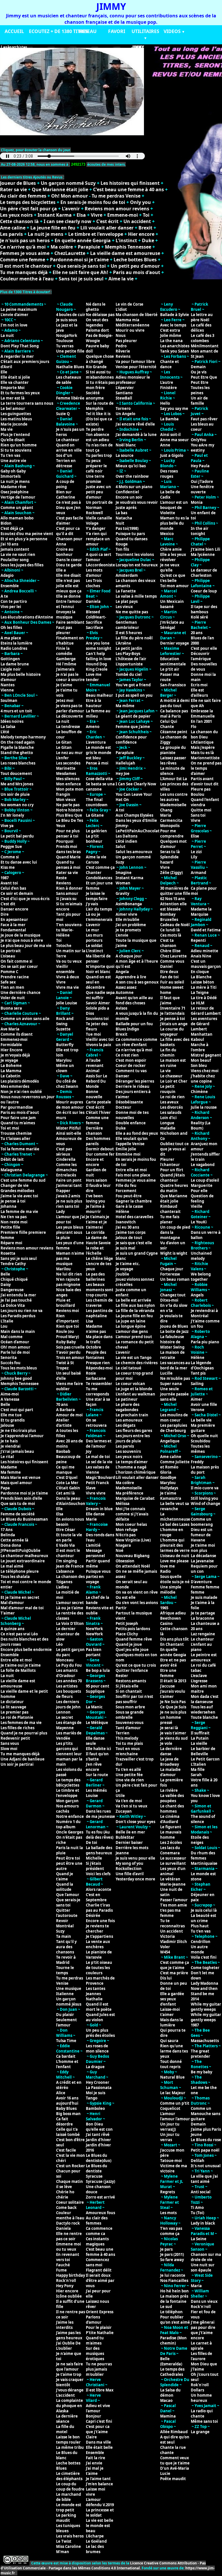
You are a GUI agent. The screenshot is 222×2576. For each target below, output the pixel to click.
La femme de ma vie (19, 1212)
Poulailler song (15, 560)
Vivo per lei (11, 607)
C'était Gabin (68, 1488)
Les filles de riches (17, 1728)
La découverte (70, 716)
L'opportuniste (129, 664)
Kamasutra (171, 1498)
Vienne (7, 690)
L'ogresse (199, 1681)
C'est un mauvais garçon (206, 964)
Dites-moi (169, 1300)
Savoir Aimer (98, 1003)
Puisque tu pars (130, 534)
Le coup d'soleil (205, 1180)
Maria (196, 2286)
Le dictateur (12, 1702)
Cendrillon (201, 1942)
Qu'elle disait (13, 440)
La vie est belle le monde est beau (100, 2526)
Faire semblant (70, 622)
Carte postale (98, 1102)
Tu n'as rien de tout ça (99, 448)
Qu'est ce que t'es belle (173, 578)
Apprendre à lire (131, 977)
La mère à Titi (204, 987)
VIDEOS (172, 31)
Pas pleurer (126, 341)
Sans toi (198, 815)
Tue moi (93, 1034)
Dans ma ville (98, 2442)
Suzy (60, 1931)
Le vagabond (203, 1165)
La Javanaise (202, 1561)
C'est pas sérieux (64, 1152)
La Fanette (126, 591)
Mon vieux (66, 800)
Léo (59, 1644)
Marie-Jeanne (173, 1884)
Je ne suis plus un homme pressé (173, 1717)
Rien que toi (67, 1326)
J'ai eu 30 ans (127, 1227)
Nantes (8, 685)
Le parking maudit (66, 2518)
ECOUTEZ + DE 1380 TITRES (59, 31)
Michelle (94, 1858)
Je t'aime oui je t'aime (21, 1665)
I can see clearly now (67, 221)
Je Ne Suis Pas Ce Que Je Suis (173, 1704)
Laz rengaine (203, 1634)
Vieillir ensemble (65, 969)
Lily (194, 857)
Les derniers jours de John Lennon (68, 1707)
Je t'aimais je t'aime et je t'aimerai (98, 1222)
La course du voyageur (172, 1032)
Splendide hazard (169, 860)
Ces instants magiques (97, 2241)
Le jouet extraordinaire (23, 1561)
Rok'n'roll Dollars (200, 2387)
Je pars (166, 2249)
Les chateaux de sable (69, 380)
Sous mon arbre (130, 1707)
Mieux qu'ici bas (131, 466)
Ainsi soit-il (170, 435)
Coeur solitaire (70, 2202)
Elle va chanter (15, 382)
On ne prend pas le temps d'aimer (206, 768)
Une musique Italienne (69, 1991)
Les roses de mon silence (97, 2048)
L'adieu (63, 1587)
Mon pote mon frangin (70, 792)
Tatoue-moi (171, 2161)
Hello (165, 403)
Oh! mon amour (15, 1347)
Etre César (66, 1530)
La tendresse (68, 727)
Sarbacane (96, 1378)
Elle (4, 372)
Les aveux (169, 1102)
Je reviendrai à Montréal (204, 1313)
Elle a (61, 570)
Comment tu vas (131, 1071)
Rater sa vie (13, 189)
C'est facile (66, 2150)
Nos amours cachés (67, 1809)
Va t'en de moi (129, 1801)
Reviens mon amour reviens (117, 209)
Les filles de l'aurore (201, 2356)
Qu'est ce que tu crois (136, 1665)
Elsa (81, 215)
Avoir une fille (204, 1404)
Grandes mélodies (17, 1191)
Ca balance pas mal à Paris (174, 714)
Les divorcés (171, 1107)
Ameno (93, 727)
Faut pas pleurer (64, 630)
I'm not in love (14, 325)
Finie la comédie (64, 651)
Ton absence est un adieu (98, 437)
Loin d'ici (168, 1118)
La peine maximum (19, 309)
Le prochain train (132, 1415)
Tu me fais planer (170, 1219)
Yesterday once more (135, 1879)
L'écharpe (95, 2536)
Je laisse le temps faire (97, 896)
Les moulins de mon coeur (174, 1417)
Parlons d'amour (94, 2320)
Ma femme (11, 1472)
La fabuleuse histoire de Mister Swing (172, 1342)
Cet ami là (65, 1493)
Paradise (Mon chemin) (173, 2340)
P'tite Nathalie (100, 2333)
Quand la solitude (65, 1887)
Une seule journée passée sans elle (174, 1394)
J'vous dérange (70, 2390)
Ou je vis (199, 372)
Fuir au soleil (172, 982)
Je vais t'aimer (173, 1733)
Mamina (168, 2416)
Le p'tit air (170, 669)
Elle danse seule (95, 1741)
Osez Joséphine (15, 492)
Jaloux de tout (129, 1238)
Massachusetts (205, 2041)
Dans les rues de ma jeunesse (100, 1814)
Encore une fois (100, 1921)
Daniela (63, 2228)
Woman (123, 883)
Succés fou (11, 1363)
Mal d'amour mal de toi (22, 1608)
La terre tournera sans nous (27, 403)
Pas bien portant (94, 1652)
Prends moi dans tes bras (68, 849)
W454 (165, 1952)
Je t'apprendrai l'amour (22, 1436)
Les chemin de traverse (99, 1303)
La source (125, 455)
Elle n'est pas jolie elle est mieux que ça (69, 586)
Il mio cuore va (205, 1488)
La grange (200, 2432)
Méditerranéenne (133, 325)
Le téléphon (171, 2312)
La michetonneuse (175, 1517)
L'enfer (62, 758)
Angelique (170, 1441)
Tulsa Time (66, 2041)
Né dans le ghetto (96, 307)
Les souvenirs (128, 1451)
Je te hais (9, 1441)
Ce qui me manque (65, 1470)
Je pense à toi (13, 1201)
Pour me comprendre (172, 833)
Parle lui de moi (15, 1352)
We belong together (201, 1277)
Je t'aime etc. (128, 1264)
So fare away (172, 2260)
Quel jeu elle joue (132, 1650)
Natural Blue (172, 2077)
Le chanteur (68, 440)
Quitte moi (201, 810)
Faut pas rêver (204, 419)
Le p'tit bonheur (94, 839)
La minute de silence (173, 771)
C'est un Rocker (71, 2166)
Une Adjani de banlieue (23, 1759)
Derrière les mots (132, 1848)
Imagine (124, 873)
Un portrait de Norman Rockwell (99, 508)
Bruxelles (169, 920)
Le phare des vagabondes (127, 1407)
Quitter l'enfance (132, 1670)
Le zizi (196, 852)
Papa (5, 1488)
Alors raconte (99, 1889)
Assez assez (126, 987)
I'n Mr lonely (12, 815)
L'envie (122, 935)
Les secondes (68, 763)
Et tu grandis (13, 1420)
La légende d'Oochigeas (202, 1365)
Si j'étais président (95, 1866)
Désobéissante (129, 1102)
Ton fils (122, 549)
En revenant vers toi (68, 2257)
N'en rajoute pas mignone (68, 1282)
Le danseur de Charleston (204, 573)
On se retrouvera (96, 1423)
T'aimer (8, 1613)
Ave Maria (10, 1029)
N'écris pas (126, 1535)
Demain (198, 367)
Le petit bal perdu (17, 836)
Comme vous (172, 961)
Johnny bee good (16, 1378)
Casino (166, 1623)
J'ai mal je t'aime (95, 2471)
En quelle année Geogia (173, 1652)
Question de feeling (202, 1198)
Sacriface (95, 627)
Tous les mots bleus (19, 1368)
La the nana (171, 341)
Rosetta (8, 1253)
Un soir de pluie (15, 794)
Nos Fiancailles (174, 2281)
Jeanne (122, 1853)
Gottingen (10, 659)
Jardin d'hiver (98, 2140)
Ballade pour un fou (134, 1024)
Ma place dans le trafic (99, 1339)
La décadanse (203, 1556)
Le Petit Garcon (205, 1759)
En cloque (200, 972)
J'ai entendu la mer (18, 1295)
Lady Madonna (205, 1983)
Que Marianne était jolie (60, 189)
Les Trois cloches (94, 583)
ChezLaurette (70, 253)
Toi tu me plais (129, 1743)
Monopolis (170, 826)
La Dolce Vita (13, 1305)
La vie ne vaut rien (18, 554)
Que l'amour (68, 1895)
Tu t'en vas (10, 455)
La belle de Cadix (170, 495)
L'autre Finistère (169, 385)
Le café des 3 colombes (202, 338)
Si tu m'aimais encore (69, 906)
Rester (122, 1676)
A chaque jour (129, 956)
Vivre (97, 215)
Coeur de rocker (131, 1066)
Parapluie (89, 247)
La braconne (202, 1618)
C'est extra (170, 330)
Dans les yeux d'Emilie (136, 820)
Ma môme (125, 706)
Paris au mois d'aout (137, 272)
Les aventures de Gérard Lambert (204, 1024)
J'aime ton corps (131, 1232)
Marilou (63, 1269)
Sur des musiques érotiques (95, 2354)
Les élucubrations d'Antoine (27, 617)
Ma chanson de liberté (137, 315)
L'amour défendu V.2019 (100, 2502)
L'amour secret (70, 1603)
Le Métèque (97, 1723)
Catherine (66, 497)
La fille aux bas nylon (135, 1305)
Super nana (171, 1384)
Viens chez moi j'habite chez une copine (205, 1076)
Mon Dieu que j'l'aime (204, 2367)
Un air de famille (199, 401)
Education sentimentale (173, 661)
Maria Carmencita (171, 818)
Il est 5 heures (129, 633)
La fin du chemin (168, 1052)
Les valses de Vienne (98, 1470)
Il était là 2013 (173, 1681)
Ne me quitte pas (132, 612)
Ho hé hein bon (174, 2291)
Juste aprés (126, 508)
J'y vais (92, 904)
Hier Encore (12, 1050)
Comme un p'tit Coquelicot (175, 2106)
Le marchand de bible (69, 2497)
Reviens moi (67, 1311)
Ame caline (13, 228)
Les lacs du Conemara (170, 1850)
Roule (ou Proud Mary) (67, 1334)
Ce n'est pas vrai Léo (19, 1634)
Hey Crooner (98, 2082)
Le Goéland (96, 2541)
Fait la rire (96, 2458)
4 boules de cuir (71, 315)
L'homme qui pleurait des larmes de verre (175, 1545)
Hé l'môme (66, 664)
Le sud (166, 2307)
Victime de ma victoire (174, 2168)
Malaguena (11, 1170)
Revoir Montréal (65, 1923)
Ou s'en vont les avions (137, 1603)
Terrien (123, 1733)
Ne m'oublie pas (175, 1378)
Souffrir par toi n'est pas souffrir (134, 1699)
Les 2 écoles (171, 1842)
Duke (148, 240)
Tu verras (65, 346)
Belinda (8, 1535)
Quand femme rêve (134, 1639)
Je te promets (128, 930)
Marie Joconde (14, 424)
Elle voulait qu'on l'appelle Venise (132, 1141)
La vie (165, 1071)
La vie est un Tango (134, 1358)
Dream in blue (99, 1509)
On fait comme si (16, 961)
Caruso (92, 862)
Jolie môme (171, 335)
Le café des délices (201, 328)
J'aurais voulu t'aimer (173, 1694)
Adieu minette (205, 951)
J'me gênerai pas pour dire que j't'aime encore (203, 2330)
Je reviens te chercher (97, 1929)
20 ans (197, 633)
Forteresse (170, 1274)
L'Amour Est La (174, 779)
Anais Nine (201, 956)
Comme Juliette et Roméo (175, 1464)
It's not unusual (206, 2166)
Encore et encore (95, 1162)
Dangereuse (12, 1290)
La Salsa (8, 727)
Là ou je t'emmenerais (99, 917)
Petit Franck (97, 1483)
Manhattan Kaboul (202, 1037)
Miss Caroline (69, 2546)
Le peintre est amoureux (204, 1657)
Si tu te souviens (16, 450)
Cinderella (66, 1159)
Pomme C (9, 972)
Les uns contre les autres (174, 797)
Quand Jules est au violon (100, 2017)
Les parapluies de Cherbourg (174, 1428)
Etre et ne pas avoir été (173, 1663)
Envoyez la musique (66, 614)
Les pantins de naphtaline (99, 1313)
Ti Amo (197, 2208)
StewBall (124, 398)
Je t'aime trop (69, 2374)
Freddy (197, 1462)
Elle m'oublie (127, 920)
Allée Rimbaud (174, 2432)
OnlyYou (199, 440)
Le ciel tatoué (128, 1368)
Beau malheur (99, 695)
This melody (127, 1738)
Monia (197, 502)
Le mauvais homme (171, 1835)
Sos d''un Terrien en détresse (66, 461)
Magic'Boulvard (100, 1477)
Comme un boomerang (202, 1522)
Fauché (63, 2265)
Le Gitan (64, 742)
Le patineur (127, 1399)
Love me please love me (174, 1564)
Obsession (125, 1561)
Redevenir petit (15, 1738)
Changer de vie (15, 1185)
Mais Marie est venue (21, 1477)
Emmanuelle (203, 716)
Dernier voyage (175, 643)
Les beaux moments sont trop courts (100, 1290)
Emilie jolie (126, 1149)
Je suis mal (125, 1248)
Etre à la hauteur (94, 703)
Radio (165, 1571)
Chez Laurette (173, 956)
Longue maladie (168, 1125)
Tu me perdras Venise (116, 196)
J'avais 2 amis (68, 1196)
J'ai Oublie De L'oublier (68, 2346)
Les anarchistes (175, 346)
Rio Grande (96, 367)
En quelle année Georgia (83, 240)
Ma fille (198, 1769)
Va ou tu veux (69, 961)
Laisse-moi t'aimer (170, 2012)
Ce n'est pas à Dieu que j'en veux (69, 508)
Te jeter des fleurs (97, 1026)
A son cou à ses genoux (137, 982)
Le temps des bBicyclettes (68, 1783)
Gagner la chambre (134, 1201)
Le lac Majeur (173, 2093)
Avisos (121, 1008)
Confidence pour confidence (131, 740)
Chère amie (171, 549)
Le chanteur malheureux (24, 1556)
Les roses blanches (18, 763)
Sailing (197, 1384)
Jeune (196, 2134)
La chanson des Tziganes (70, 1579)
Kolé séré (199, 617)
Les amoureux (129, 1420)
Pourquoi (65, 841)
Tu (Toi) (197, 2213)
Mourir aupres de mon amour (70, 1105)
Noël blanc (126, 445)
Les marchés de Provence (100, 1981)
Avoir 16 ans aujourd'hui (67, 2101)
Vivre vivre (96, 1493)
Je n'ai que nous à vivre (22, 940)
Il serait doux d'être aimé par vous (100, 2281)
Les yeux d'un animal (173, 1871)
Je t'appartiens (99, 1936)
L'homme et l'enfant (67, 2064)
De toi (91, 1842)
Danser (122, 1076)
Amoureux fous (100, 2213)
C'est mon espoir (131, 1060)
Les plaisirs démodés (20, 1081)
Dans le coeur (69, 560)
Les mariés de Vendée (69, 1736)
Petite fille (10, 1227)
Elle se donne (68, 596)
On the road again (18, 742)
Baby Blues (66, 2108)
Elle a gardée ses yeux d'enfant (172, 1999)
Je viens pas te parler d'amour (70, 708)
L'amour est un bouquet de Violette (174, 508)
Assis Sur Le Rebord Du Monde (97, 1081)
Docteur (123, 1107)
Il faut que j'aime (170, 1000)
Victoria (168, 1936)
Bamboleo (95, 2108)
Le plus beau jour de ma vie (26, 946)
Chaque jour (172, 1269)
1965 (164, 1608)
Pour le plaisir (99, 2327)
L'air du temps (99, 909)
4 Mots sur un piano (134, 487)
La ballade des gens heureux (99, 1850)
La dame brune (15, 664)
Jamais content (15, 549)
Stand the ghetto (17, 753)
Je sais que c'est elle (134, 1243)
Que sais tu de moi (18, 1504)
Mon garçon (67, 1801)
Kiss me (8, 867)
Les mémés (96, 1790)
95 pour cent (98, 1686)
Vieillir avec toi (100, 1039)
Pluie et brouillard (65, 1303)
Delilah (198, 2161)
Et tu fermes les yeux (20, 393)
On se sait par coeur (19, 966)
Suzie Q (63, 414)
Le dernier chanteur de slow (68, 1634)
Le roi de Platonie (17, 1717)
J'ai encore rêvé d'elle (135, 424)
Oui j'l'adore (202, 481)
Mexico (167, 534)
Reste (61, 878)
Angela (122, 972)
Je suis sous (66, 320)
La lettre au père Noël (202, 317)
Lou (4, 1326)
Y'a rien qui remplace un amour (98, 539)
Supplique (95, 1691)
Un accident (137, 221)
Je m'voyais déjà (15, 1055)
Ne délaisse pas (100, 315)
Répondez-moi (99, 1368)
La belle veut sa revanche (175, 1506)
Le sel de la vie (99, 1462)
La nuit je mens (46, 234)
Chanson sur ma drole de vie (206, 2257)
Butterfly (65, 1045)
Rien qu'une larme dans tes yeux (174, 2051)
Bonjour (94, 2416)
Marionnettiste (205, 758)
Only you (140, 202)
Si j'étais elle (127, 1686)
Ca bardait (66, 2056)
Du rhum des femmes (203, 1856)
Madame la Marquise (201, 912)
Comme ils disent (17, 1034)
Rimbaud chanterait (170, 1209)
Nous (121, 335)
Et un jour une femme (99, 886)
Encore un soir (129, 497)
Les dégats (125, 1425)
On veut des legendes (97, 322)
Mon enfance (69, 784)
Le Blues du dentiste (97, 2168)
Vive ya (7, 826)
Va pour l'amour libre (135, 362)
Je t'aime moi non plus (203, 1548)
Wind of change (206, 1504)
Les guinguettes (16, 414)
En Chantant (172, 1644)
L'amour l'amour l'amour (175, 2116)
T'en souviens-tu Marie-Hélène (69, 930)
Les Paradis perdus (18, 1316)
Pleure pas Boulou (201, 792)
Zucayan (124, 1811)
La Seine (199, 2239)
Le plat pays (127, 601)
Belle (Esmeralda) (171, 2361)
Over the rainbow (132, 476)
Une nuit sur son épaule (203, 2267)
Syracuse (94, 2176)
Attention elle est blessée (173, 906)
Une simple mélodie (171, 1590)
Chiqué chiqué (14, 1279)
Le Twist (64, 2541)
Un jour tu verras (170, 2137)
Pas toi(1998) (127, 528)
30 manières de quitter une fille (175, 891)
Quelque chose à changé (100, 359)
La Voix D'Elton (70, 1623)
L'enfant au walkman (135, 1394)
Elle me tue (11, 1415)
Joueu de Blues (174, 1326)
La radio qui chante (202, 2413)
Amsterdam (127, 575)
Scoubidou (201, 1441)
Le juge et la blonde (134, 1389)
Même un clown (65, 1068)
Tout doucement (16, 773)
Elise (195, 836)
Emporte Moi (13, 388)
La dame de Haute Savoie (98, 1240)
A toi (120, 810)
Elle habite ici (98, 1749)
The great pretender (200, 2054)
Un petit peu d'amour (135, 266)
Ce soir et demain (17, 893)
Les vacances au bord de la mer (175, 1365)
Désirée (93, 1915)
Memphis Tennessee (128, 247)
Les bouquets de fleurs (69, 1694)
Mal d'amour (12, 1603)
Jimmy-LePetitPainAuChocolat (138, 828)
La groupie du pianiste (173, 750)
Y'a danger (96, 528)
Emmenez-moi (14, 1039)
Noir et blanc (98, 972)
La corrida (95, 1232)
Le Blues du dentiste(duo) (99, 2158)
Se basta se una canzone (100, 787)
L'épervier (125, 388)
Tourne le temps (65, 1970)
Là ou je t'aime (70, 1608)
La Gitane (95, 815)
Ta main (64, 1936)
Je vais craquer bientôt (70, 2382)
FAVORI (117, 31)
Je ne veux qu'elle (170, 568)
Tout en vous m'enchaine (128, 1751)
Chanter (94, 873)
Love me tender (94, 677)
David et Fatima (206, 930)
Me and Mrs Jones (17, 784)
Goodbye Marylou (168, 1480)
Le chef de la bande (98, 1600)
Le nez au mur (69, 753)
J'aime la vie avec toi (19, 1196)
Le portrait (11, 951)
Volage (92, 523)
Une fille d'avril (130, 1874)
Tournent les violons (135, 554)
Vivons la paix (99, 1045)
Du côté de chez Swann (67, 1084)
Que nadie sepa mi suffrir (100, 995)
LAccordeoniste (100, 565)
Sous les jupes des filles (22, 565)
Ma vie (7, 429)
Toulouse (65, 341)
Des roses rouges (169, 474)
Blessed (93, 612)
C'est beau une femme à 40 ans (128, 189)
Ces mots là (171, 935)
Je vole (166, 1743)
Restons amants (131, 1681)
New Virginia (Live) (133, 1540)
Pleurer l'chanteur (170, 1162)
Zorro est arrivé (100, 2197)
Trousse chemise (16, 1133)
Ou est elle (126, 1597)
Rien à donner (69, 888)
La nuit (7, 335)
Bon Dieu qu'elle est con (99, 2127)
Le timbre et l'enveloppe (96, 234)
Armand (198, 873)
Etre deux (169, 972)
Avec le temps (173, 325)
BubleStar (125, 1837)
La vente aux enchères (98, 1944)
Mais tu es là (202, 753)
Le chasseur (171, 1076)
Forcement (126, 1191)
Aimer (197, 1399)
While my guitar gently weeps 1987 (206, 2020)
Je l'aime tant (98, 2479)
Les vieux (124, 607)
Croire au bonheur (65, 552)
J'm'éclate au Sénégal (172, 625)
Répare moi (11, 1243)
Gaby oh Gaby (13, 471)
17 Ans (7, 1530)
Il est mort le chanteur (26, 266)
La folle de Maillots (18, 1670)
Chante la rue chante (173, 2450)
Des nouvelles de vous (204, 667)
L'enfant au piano (201, 1647)
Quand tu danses (132, 539)
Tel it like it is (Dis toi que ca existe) (99, 419)
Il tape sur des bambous (204, 609)
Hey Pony (65, 2286)
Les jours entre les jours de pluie (133, 1438)
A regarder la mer (17, 356)
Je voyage (9, 1060)
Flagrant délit (99, 2270)
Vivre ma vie (67, 987)
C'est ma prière (174, 1973)
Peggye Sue (11, 846)
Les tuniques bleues (68, 2528)
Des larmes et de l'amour (99, 1444)
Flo (194, 727)
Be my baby (201, 2072)
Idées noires (12, 721)
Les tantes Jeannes (96, 1991)
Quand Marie (68, 857)
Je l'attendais (172, 1013)
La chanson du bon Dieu (204, 734)
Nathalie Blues (70, 367)
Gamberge (66, 659)
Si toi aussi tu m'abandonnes (100, 375)
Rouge (122, 544)
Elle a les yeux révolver (173, 557)
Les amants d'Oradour (67, 1673)
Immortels (11, 476)
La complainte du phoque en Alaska (70, 2406)
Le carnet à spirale (201, 2346)
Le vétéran (170, 1879)
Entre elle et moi (16, 1660)
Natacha (124, 518)
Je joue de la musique (21, 935)
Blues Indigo (127, 1029)
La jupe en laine (131, 1321)
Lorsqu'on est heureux (137, 565)
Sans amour (67, 893)
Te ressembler (99, 1384)
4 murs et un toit (16, 711)
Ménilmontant (205, 346)
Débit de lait (12, 1159)
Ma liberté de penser (98, 959)
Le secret (65, 1717)
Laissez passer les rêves (173, 760)
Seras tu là (170, 852)
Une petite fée (129, 1775)
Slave (91, 1488)
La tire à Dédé (204, 998)
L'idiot (121, 309)
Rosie (91, 1373)
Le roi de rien (172, 1097)
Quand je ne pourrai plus (24, 1733)
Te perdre (95, 429)
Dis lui (166, 1978)
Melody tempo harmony (23, 737)
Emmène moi (128, 1154)
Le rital (7, 1457)
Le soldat (94, 946)
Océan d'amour (15, 1342)
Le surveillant (173, 1863)
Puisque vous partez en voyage (98, 1577)
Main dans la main (18, 1331)
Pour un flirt (172, 1170)
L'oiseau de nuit (175, 1556)
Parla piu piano (205, 1342)
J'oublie (122, 1274)
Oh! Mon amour (70, 196)
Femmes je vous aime (25, 253)
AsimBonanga (129, 904)
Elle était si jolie (15, 377)
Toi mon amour (174, 586)
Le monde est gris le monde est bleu (99, 753)
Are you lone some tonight (99, 646)
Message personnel (95, 1553)
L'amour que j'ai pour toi (71, 1219)
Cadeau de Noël (175, 925)
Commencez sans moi (97, 2262)
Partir (121, 1608)
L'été (5, 732)
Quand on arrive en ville (69, 448)
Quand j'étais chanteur (172, 1178)
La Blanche (201, 977)
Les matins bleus (16, 419)
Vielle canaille (99, 518)
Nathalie (94, 1999)
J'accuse (168, 1686)
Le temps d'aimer (132, 1462)
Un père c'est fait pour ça (28, 209)
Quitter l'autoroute (67, 1913)
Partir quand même (98, 1564)
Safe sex (8, 982)
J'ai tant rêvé (98, 2134)
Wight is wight (174, 1253)
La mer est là (13, 398)
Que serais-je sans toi (81, 266)
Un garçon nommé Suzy (68, 183)
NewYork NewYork (94, 1631)
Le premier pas (14, 1712)
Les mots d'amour (94, 573)
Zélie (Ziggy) (171, 873)
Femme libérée (70, 398)
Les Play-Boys (128, 654)
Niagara (123, 1545)
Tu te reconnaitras (172, 1923)
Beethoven (171, 1618)
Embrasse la (202, 711)
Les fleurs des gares (134, 1431)
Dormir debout (100, 1149)
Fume (61, 2270)
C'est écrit (107, 221)
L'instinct (126, 240)
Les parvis (11, 234)
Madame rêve (13, 487)
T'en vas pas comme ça (171, 2231)
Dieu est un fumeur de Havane (202, 1535)
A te (4, 596)
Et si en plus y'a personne (24, 539)
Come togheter (205, 1968)
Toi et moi (10, 1128)
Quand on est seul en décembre (98, 982)
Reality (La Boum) (201, 1125)
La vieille (199, 1743)
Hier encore (141, 234)
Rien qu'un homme (19, 445)
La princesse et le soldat (100, 2513)
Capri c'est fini (99, 2421)
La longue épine (131, 1326)
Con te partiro (14, 601)
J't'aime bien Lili (206, 549)
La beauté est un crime (203, 1918)
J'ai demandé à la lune (136, 435)
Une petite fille (70, 351)
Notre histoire (70, 810)
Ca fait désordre (64, 2121)
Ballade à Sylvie (175, 315)
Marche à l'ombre (200, 1047)
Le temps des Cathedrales (172, 2372)
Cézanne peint (174, 732)
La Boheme (11, 1066)
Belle (5, 1274)
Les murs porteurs (94, 938)
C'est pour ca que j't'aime (98, 2429)
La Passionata (99, 2088)
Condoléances (99, 878)
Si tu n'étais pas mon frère (100, 385)
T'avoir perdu (68, 1352)
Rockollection (129, 1869)
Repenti (198, 940)
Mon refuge (127, 1530)
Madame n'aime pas (96, 1329)
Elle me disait (69, 575)
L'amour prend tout (134, 1337)
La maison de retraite (172, 1355)
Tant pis (198, 1373)
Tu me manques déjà (24, 272)
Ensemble (10, 586)
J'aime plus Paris (206, 2129)
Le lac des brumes (95, 2549)
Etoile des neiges (200, 1840)
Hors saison (97, 1180)
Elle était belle (99, 2447)
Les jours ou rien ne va (22, 1311)
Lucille (166, 1373)
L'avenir (71, 209)
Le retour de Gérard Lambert (206, 1011)
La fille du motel (65, 2429)
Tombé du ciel (129, 674)
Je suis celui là (204, 1910)
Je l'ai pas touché (16, 1300)
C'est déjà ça (12, 528)
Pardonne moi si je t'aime (24, 1493)
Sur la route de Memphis (100, 406)
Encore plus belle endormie (26, 1650)
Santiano (124, 393)
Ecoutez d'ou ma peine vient (27, 534)
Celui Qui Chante (169, 724)
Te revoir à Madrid (66, 1960)
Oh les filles (11, 627)
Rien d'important (67, 1318)
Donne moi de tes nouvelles (132, 1115)
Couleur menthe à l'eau (27, 279)
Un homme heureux (201, 2398)
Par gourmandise (17, 1107)
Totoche (64, 946)
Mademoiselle (129, 1488)
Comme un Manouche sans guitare (206, 2114)
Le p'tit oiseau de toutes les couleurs (99, 1968)
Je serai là (169, 1728)
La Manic (94, 1707)
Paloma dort (97, 330)
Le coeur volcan (130, 1384)
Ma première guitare (203, 1428)
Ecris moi (199, 685)
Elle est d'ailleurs (199, 693)
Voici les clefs (98, 1874)
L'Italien (198, 1764)
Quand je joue (129, 1644)
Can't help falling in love (99, 656)
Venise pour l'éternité (136, 367)
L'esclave (199, 1676)
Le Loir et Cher (174, 1081)
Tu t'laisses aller (15, 1139)
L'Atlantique (202, 742)
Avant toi (9, 883)
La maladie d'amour (170, 1772)
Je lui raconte (173, 2275)
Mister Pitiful (68, 1128)
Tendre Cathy (13, 1264)
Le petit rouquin (168, 1089)
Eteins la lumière (16, 643)
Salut (121, 846)
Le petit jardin (129, 648)
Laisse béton (202, 982)
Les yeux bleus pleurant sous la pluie (70, 1232)
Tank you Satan (175, 351)
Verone (198, 1410)
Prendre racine (15, 977)
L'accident (65, 2395)
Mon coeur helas (131, 1524)
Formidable (11, 1045)
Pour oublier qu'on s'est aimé (175, 2320)
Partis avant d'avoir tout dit (205, 781)
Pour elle (199, 1191)
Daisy (6, 1285)
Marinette (66, 768)
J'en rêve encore (94, 1767)
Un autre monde (199, 1949)
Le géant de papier (133, 716)
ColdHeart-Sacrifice (96, 620)
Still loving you (205, 1498)
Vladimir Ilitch (174, 1942)
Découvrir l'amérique (201, 656)
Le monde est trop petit (69, 2507)
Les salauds (171, 1112)
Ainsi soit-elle (69, 1133)
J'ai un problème (131, 925)
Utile (120, 1796)
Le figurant (171, 1827)
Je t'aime (64, 685)
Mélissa (123, 1504)
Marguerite (202, 1185)
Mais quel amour (16, 1483)
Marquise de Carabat (135, 1498)
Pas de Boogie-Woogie (99, 338)
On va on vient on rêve (137, 1592)
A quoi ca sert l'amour (99, 557)
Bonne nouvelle (94, 1094)
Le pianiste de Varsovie (99, 1955)
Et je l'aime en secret (20, 1597)
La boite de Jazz (174, 1331)
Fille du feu (126, 1185)
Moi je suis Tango (96, 2095)
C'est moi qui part (17, 1410)
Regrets (168, 2192)
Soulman (9, 700)
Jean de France (70, 1566)
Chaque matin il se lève (70, 2184)
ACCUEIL (14, 31)
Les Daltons (126, 836)
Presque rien (98, 1363)
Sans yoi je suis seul (19, 1258)
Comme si (10, 857)
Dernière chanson (94, 1131)
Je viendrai (11, 1446)
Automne (125, 993)
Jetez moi (65, 700)
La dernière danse (171, 1751)
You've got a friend (133, 685)
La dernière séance (67, 2419)
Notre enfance (70, 1816)
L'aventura (96, 742)
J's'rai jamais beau (17, 1451)
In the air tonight (200, 531)
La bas (121, 513)
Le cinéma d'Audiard (170, 1819)
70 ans (62, 1404)
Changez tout (173, 1295)
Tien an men (12, 987)
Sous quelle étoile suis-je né (175, 1579)
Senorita (9, 1358)
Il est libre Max (100, 2390)
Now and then (204, 1988)
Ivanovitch (126, 1222)
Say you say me (174, 408)
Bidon (6, 523)
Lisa (89, 1321)
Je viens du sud (174, 1738)
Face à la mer (13, 925)
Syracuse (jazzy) (100, 2181)
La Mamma (11, 1071)
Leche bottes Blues (135, 260)
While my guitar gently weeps (206, 2007)
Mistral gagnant (206, 1055)
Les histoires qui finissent (130, 183)
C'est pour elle (204, 648)
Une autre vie (13, 461)
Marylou (64, 1060)
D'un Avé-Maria (175, 2468)
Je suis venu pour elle (135, 1858)
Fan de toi (169, 977)
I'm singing (66, 1561)
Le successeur (173, 1858)
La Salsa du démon (170, 2393)
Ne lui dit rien (69, 1274)
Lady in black (203, 2223)
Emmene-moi (123, 215)
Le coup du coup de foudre (70, 2486)
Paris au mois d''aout (20, 1112)
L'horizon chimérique (136, 1472)
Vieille (197, 1206)
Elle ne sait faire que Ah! (80, 272)
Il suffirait (200, 1733)
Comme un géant (17, 508)
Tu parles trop (99, 455)
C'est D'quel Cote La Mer (67, 1480)
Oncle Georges (70, 1832)
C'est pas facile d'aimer (70, 521)
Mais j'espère (203, 747)
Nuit (120, 523)
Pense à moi (97, 763)
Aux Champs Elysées (134, 815)
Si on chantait (129, 1691)
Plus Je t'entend (15, 435)
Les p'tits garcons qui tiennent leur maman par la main (69, 1754)
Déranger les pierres (135, 1081)
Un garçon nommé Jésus (69, 2002)
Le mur (92, 930)
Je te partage (203, 1613)
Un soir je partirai (17, 1764)
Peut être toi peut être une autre (69, 1863)
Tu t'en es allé (128, 1769)
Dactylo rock (68, 2223)
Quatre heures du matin (174, 1188)
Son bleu (199, 1066)
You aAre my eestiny (202, 448)
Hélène (122, 1212)
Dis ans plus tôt (174, 1639)
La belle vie (201, 1420)
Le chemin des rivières (137, 1363)
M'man (63, 2552)
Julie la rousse (204, 1107)
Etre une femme (168, 1673)
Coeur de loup (204, 591)
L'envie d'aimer (14, 315)
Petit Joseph (127, 1623)
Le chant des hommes (172, 1809)
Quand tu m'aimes (18, 1123)
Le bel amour (13, 408)
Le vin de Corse (129, 304)
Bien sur (64, 492)
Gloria (166, 1472)
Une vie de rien (130, 1780)
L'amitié (93, 1545)
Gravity (122, 893)
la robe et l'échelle (95, 1251)
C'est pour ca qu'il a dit (68, 531)
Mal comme (12, 1337)
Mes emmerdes (15, 1086)
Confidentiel (127, 492)
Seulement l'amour (66, 2022)
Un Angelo (125, 414)
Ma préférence (129, 1493)
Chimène (199, 1092)
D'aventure (201, 1582)
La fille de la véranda (135, 1311)
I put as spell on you (134, 695)
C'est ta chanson (168, 943)
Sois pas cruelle (70, 1347)
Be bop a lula (98, 1670)
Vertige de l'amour (18, 497)
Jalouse (7, 1425)
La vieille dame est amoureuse (125, 253)
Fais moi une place (133, 1175)
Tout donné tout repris (171, 2064)
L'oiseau (8, 956)
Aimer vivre (126, 914)
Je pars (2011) (172, 2254)
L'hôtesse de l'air (131, 659)
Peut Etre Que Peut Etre (204, 380)
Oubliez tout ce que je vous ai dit (174, 1149)
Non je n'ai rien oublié (21, 1092)
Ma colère (62, 247)
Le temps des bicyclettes (28, 202)
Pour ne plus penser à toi (68, 833)
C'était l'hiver (98, 1112)
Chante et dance (170, 364)
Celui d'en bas (13, 888)
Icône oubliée (69, 2296)
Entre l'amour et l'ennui (69, 604)
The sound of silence (203, 1819)
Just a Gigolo (172, 455)
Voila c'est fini (204, 1957)
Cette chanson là (19, 221)
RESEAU (88, 31)
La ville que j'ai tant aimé (204, 2179)
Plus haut (200, 1926)
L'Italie (7, 1321)
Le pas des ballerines (95, 1277)
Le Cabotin (11, 1076)
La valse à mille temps (136, 596)
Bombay (168, 914)
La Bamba (169, 419)
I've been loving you (96, 1198)
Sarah (196, 1775)
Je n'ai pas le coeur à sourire (70, 677)
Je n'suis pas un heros (25, 240)
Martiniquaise (204, 1863)
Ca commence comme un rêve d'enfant (136, 1042)
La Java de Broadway (170, 1762)
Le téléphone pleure (20, 1571)
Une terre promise (95, 479)
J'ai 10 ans (9, 544)
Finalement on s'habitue (70, 641)
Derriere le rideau (133, 1086)
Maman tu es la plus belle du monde (175, 523)
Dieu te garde (69, 565)
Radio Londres (14, 648)
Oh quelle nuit (204, 1436)
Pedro (121, 346)
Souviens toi (97, 1019)
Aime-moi (10, 1394)
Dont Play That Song (20, 346)
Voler (165, 1947)
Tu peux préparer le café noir (96, 466)
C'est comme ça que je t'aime (175, 1965)
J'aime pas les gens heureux (69, 2335)
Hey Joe (123, 773)
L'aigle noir (11, 669)
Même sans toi (204, 2421)
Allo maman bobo (17, 518)
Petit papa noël (205, 2150)
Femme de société (18, 1514)
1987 (5, 878)
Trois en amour (70, 1358)
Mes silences (68, 779)
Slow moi (9, 1749)
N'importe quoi (100, 966)
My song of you (129, 1863)
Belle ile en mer (130, 1832)
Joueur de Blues (18, 183)
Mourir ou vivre (130, 330)
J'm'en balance (99, 2484)
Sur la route (97, 1775)
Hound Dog (96, 664)
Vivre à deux (68, 977)
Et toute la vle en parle (69, 1537)
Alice (61, 2093)
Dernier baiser (129, 1842)
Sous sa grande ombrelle (130, 1715)
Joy (89, 1451)
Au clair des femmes (23, 196)
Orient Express (100, 2312)
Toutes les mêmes (200, 1449)
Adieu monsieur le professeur (133, 380)
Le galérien (96, 831)
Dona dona (11, 1545)
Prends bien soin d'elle (21, 1498)
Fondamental (13, 930)
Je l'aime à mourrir (95, 1209)
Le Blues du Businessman (24, 1519)
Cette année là (14, 1540)
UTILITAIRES (145, 31)
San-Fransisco (173, 685)
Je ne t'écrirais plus (18, 1431)
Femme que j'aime (133, 727)
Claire (91, 2437)
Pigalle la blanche (17, 747)
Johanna (9, 1206)
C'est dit (8, 904)
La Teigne (200, 993)
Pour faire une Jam (18, 1118)
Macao (166, 2400)
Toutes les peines (200, 390)
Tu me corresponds (97, 1391)
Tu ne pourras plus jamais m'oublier (99, 2369)
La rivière (169, 1790)
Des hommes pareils (98, 1141)
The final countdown (97, 802)
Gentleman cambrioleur (127, 625)
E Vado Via (65, 1545)
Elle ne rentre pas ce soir (69, 2236)
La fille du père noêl (134, 638)
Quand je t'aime (65, 1876)
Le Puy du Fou (69, 1665)
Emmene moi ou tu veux (69, 2247)
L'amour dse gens (132, 1331)
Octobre (94, 1347)
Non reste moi (14, 1222)
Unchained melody (201, 1256)
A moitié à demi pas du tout (175, 703)
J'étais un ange (174, 1024)
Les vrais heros (70, 2536)
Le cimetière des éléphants (69, 2476)
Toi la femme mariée (20, 1149)
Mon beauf (201, 1060)
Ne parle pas (68, 805)
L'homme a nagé (131, 1467)
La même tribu (70, 2447)
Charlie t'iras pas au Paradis (99, 1908)
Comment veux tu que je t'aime (175, 2460)
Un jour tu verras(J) (170, 2127)
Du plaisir (65, 2015)
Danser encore (14, 909)
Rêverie (123, 351)
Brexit (145, 228)
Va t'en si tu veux (132, 1806)
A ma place (11, 638)
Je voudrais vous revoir (137, 502)
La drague (95, 2067)
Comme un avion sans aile (25, 1019)
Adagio (7, 575)
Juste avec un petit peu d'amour (98, 492)
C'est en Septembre (96, 1897)
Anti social (201, 2192)
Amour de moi (69, 1415)
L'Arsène (123, 643)
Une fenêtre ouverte (202, 489)
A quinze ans (12, 1629)
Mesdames (66, 773)
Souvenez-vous (129, 1723)
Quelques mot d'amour (173, 844)
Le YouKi (199, 1222)
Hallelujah (125, 763)
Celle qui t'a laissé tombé (68, 2132)
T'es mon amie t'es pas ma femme (174, 1910)
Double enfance (131, 1123)
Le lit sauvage (13, 1707)
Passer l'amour (174, 1900)
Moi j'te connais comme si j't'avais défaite (132, 1514)
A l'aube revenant (95, 1063)
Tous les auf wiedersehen (203, 1710)
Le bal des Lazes (175, 1524)
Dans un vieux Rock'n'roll (204, 2304)
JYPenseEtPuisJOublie (21, 1550)
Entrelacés (66, 1175)
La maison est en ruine (173, 1063)
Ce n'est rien (127, 1055)
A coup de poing (65, 484)
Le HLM (198, 1003)
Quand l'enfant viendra (205, 802)
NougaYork (67, 335)
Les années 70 (69, 1681)
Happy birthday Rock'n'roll (71, 2278)
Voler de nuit (13, 998)
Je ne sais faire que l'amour (70, 2367)
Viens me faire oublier (70, 1386)
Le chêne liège (99, 1258)
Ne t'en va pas (14, 1217)
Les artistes (67, 1686)
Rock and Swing (65, 1021)
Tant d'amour (128, 1728)
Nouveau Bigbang (133, 1556)
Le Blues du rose (206, 2140)
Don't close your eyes (135, 1822)
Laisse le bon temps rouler (68, 2440)
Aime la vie (121, 279)
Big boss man (68, 2114)
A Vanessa (10, 1399)
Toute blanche (204, 1717)
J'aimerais (65, 669)
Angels (197, 1295)
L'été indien (126, 841)
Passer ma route (170, 677)
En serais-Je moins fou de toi (93, 202)
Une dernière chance (21, 993)
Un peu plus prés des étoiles (100, 2033)
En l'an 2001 (201, 721)
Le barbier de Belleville (203, 1751)
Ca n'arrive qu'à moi (23, 247)
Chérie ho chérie (65, 2194)
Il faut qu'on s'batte (97, 1756)
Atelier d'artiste (64, 1423)
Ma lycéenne (203, 554)
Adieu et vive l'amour (98, 2408)
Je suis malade (204, 1597)
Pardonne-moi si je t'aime (79, 260)
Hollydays (169, 1488)
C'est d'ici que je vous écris (25, 899)
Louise (92, 1796)
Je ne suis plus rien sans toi (69, 1204)
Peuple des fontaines (96, 1355)
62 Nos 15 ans (172, 899)
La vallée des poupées (172, 1798)
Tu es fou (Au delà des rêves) (100, 1835)
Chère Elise (170, 951)
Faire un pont (69, 1180)
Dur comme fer (100, 1154)
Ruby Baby (66, 1342)
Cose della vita (99, 779)
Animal (93, 1071)
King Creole (97, 669)
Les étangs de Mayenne (69, 1725)
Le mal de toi (98, 1457)
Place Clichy (127, 1634)
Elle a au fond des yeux (137, 1133)
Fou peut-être (129, 1196)
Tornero (123, 408)
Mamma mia (127, 320)
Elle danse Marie (95, 1517)
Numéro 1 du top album (68, 1824)
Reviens (63, 883)
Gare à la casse (129, 1206)
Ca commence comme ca (99, 2231)
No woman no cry (17, 805)
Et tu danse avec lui (19, 862)
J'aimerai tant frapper (69, 1188)
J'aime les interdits (65, 2325)
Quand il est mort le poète (99, 2007)
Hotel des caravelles (134, 1217)
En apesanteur (14, 920)
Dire (5, 914)
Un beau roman (175, 1279)
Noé (120, 1550)
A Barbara (65, 1410)
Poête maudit (173, 2479)
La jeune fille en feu (53, 228)
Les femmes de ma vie (21, 1723)
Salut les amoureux (134, 852)
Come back (66, 2208)
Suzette (63, 1029)
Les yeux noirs (16, 215)
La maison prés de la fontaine (174, 2299)
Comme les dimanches (66, 1167)
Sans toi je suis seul (81, 279)
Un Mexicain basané (172, 604)
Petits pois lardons (133, 1629)
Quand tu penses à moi (68, 865)
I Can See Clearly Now (136, 784)
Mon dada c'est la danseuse (205, 1699)
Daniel (166, 966)
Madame (9, 1467)
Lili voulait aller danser (107, 228)
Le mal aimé (12, 1566)
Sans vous (10, 1743)
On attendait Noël (133, 1566)
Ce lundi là (170, 930)
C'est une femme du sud (23, 1180)
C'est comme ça (100, 867)
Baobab (63, 1451)
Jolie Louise (67, 1003)
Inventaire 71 (173, 1008)
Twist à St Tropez (65, 1365)
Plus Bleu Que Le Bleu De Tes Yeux (70, 820)
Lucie (165, 2473)
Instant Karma (55, 215)
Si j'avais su (66, 899)
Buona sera (11, 1008)
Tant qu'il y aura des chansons (66, 1947)
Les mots (168, 2213)
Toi (146, 215)
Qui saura (169, 2041)
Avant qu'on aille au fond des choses (134, 1000)
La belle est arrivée (133, 1300)
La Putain (200, 1738)
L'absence (65, 1571)
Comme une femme (23, 260)
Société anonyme (95, 395)
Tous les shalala (15, 1577)
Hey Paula (200, 466)
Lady (60, 1212)
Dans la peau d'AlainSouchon (71, 1501)
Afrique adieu (173, 1613)
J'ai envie (94, 2463)
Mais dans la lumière (172, 2022)
